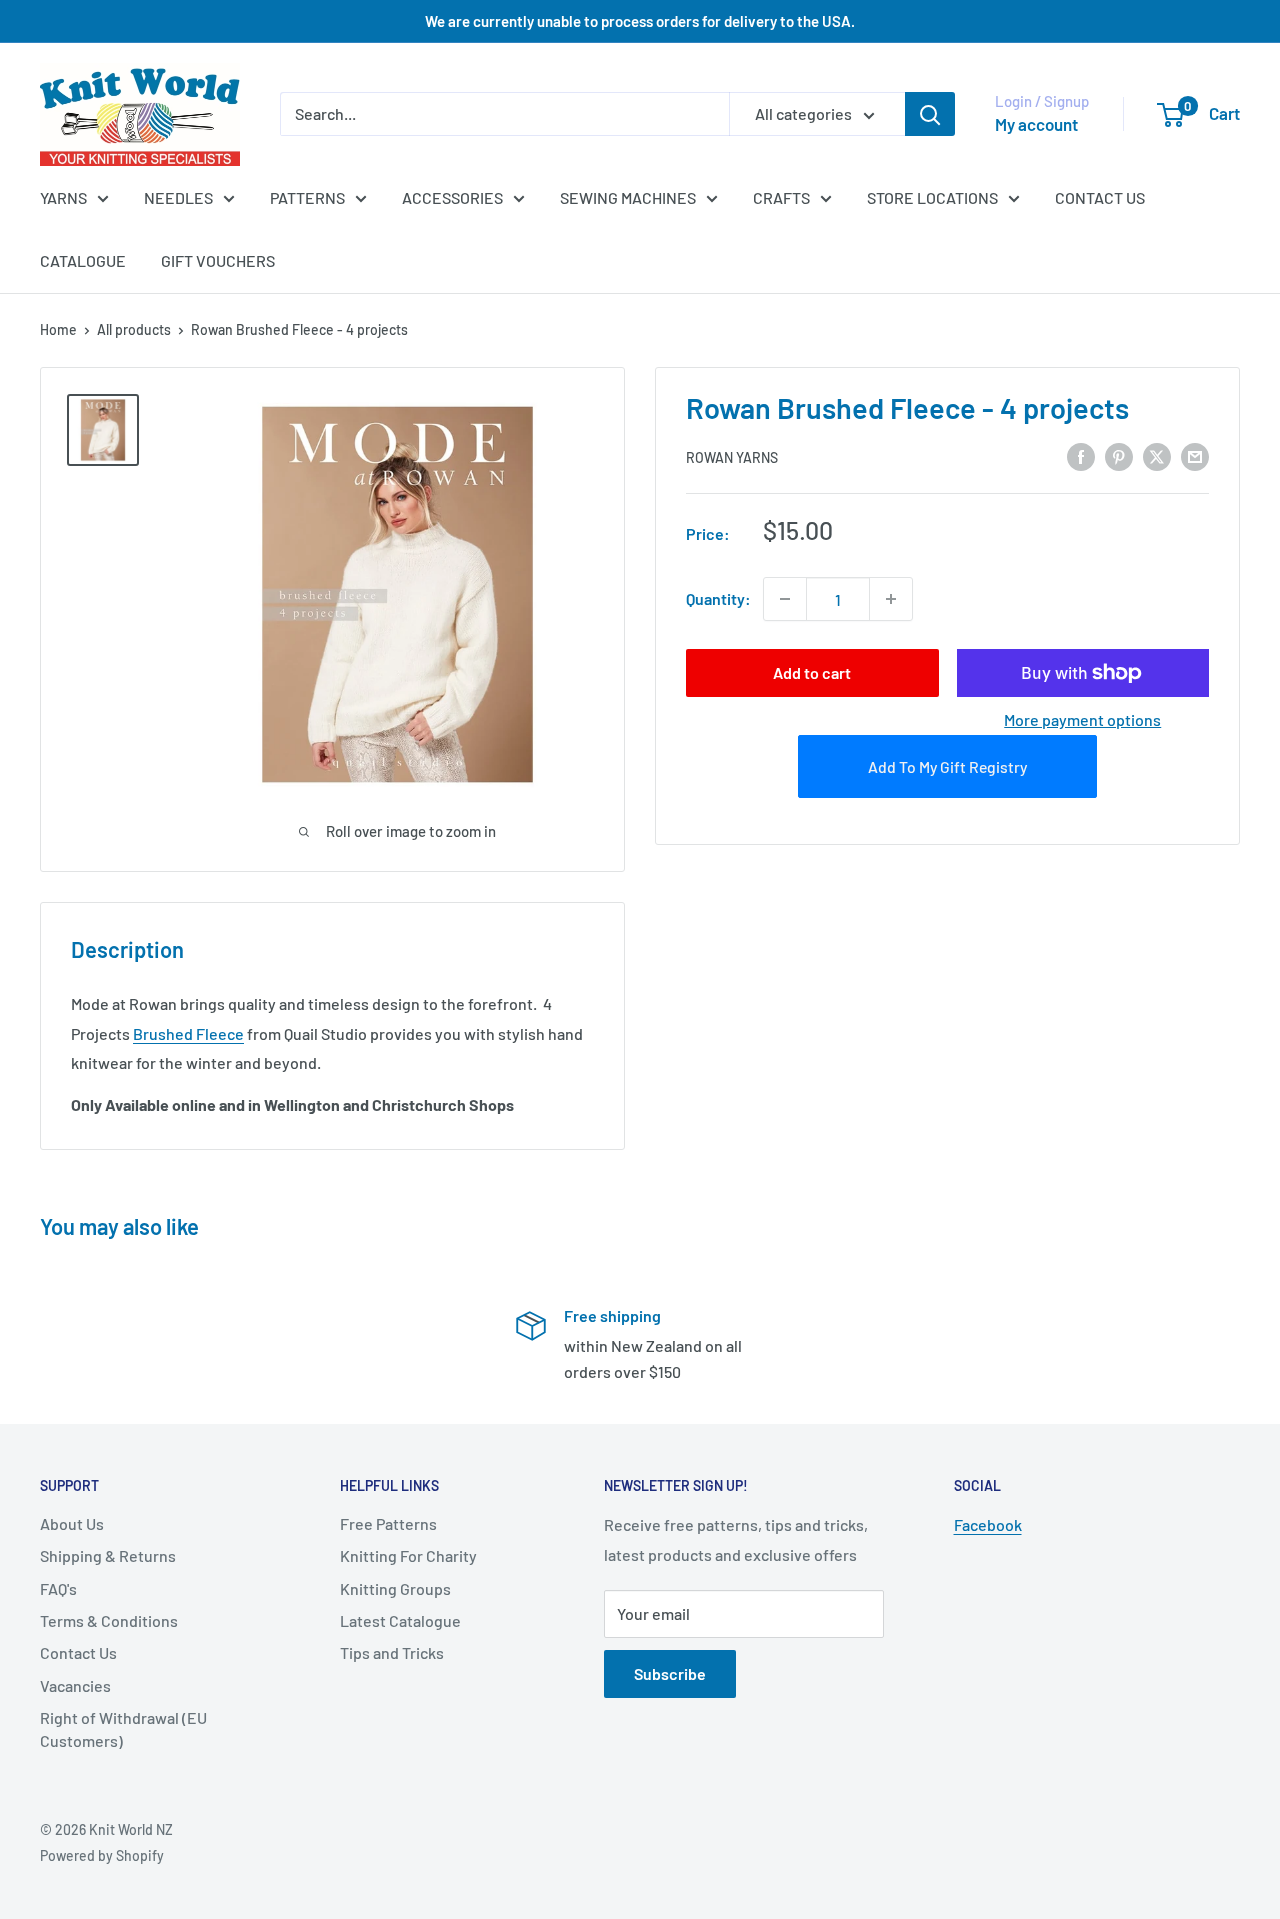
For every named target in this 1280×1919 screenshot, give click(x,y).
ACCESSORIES (452, 197)
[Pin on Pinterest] (1119, 455)
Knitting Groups (395, 1588)
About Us (72, 1523)
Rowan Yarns (732, 457)
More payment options (1082, 719)
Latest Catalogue (400, 1620)
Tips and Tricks (392, 1652)
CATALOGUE (83, 260)
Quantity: (718, 598)
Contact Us (78, 1652)
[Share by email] (1195, 455)
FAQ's (58, 1588)
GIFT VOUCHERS (218, 260)
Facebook (988, 1524)
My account (1036, 124)
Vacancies (75, 1685)
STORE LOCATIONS (932, 197)
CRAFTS (781, 197)
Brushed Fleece (188, 1033)
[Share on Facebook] (1081, 455)
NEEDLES (178, 197)
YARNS (63, 197)
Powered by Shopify (102, 1855)
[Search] (930, 114)
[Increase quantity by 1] (891, 599)
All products (134, 329)
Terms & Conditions (109, 1620)
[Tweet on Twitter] (1157, 455)
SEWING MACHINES (628, 197)
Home (58, 329)
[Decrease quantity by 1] (785, 599)
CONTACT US (1100, 197)
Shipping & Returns (108, 1555)
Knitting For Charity (408, 1555)
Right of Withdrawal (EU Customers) (123, 1728)
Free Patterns (388, 1523)
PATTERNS (307, 197)
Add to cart (812, 672)
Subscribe (670, 1673)
